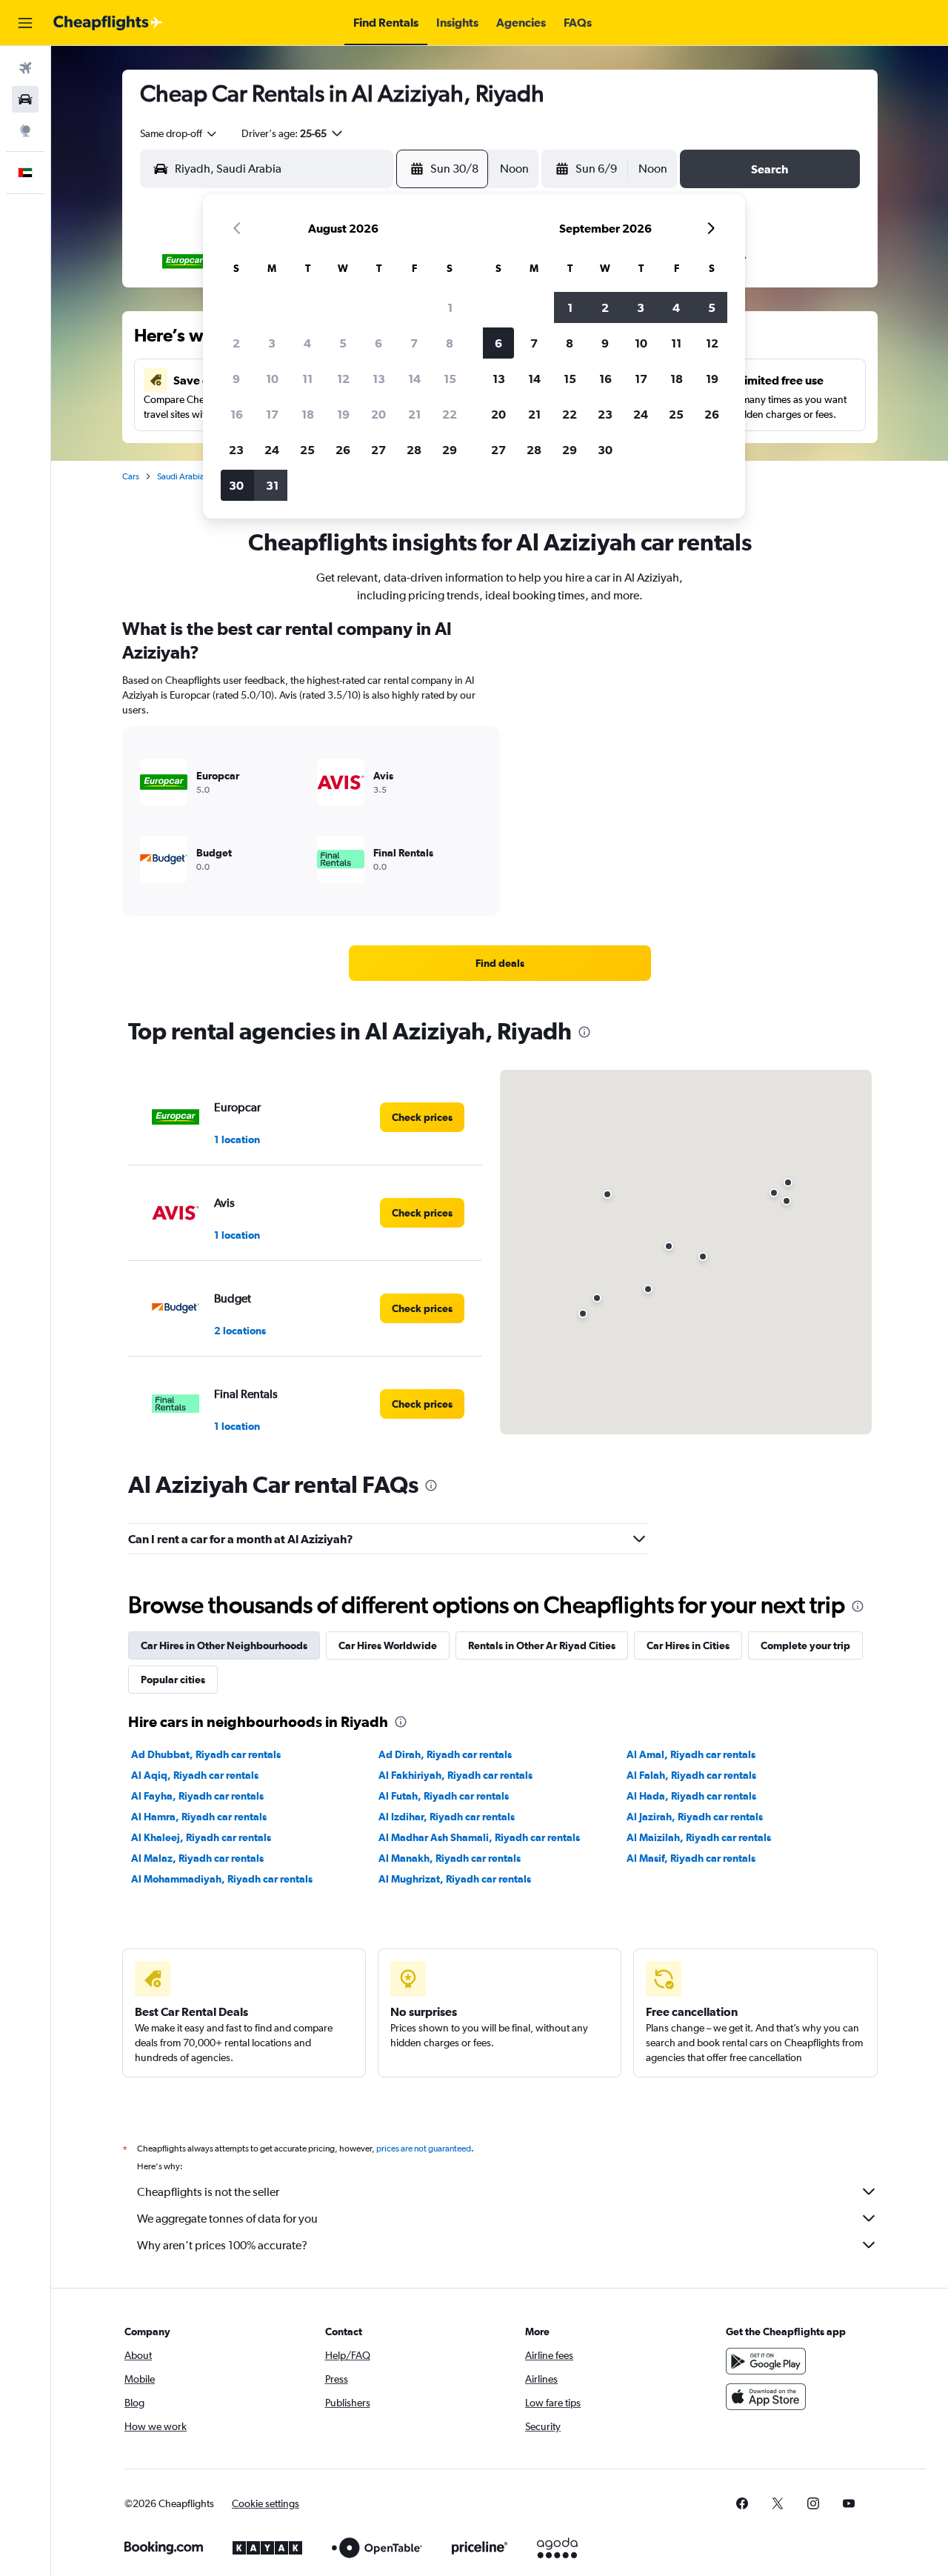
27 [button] (378, 450)
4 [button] (307, 343)
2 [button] (236, 343)
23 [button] (236, 450)
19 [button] (343, 414)
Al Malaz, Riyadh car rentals (197, 1858)
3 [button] (272, 343)
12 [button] (343, 379)
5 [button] (343, 343)
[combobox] (179, 133)
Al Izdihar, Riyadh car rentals (447, 1817)
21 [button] (414, 414)
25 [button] (307, 450)
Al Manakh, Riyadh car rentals (450, 1858)
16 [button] (237, 414)
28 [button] (414, 450)
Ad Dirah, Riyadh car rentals (445, 1754)
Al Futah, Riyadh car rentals (444, 1796)
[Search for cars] (25, 99)
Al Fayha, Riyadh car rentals (197, 1796)
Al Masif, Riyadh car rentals (691, 1858)
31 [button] (272, 485)
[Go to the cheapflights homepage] (108, 23)
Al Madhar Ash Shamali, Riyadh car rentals (479, 1837)
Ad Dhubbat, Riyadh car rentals (206, 1754)
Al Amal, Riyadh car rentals (691, 1754)
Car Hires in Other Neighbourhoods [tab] (224, 1645)
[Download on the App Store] (766, 2397)
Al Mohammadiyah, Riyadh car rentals (222, 1879)
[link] (500, 963)
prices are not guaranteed (424, 2149)
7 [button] (414, 343)
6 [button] (378, 343)
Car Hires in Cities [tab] (688, 1645)
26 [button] (343, 450)
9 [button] (236, 379)
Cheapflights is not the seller (208, 2192)
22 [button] (450, 414)
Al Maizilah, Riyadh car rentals (699, 1837)
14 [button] (414, 379)
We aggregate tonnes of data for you (227, 2219)
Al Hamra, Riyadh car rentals (199, 1817)
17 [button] (272, 414)
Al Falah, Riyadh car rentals (691, 1775)
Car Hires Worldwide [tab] (388, 1645)
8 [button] (450, 343)
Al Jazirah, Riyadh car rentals (695, 1817)
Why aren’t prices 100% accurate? (222, 2245)
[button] (25, 23)
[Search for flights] (25, 68)
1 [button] (450, 307)
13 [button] (379, 379)
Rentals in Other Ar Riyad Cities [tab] (542, 1645)
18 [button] (308, 414)
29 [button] (450, 450)
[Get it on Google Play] (766, 2361)
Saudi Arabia (181, 476)
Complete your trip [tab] (805, 1645)
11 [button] (307, 379)
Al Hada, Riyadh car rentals (691, 1796)
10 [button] (272, 379)
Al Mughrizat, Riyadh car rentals (455, 1879)
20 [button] (378, 414)
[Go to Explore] (25, 130)
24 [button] (272, 450)
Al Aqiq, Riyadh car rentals (195, 1775)
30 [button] (236, 485)
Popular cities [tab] (173, 1680)
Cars (131, 476)
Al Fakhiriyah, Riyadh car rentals (455, 1775)
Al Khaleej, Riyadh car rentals (201, 1837)
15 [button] (450, 379)
